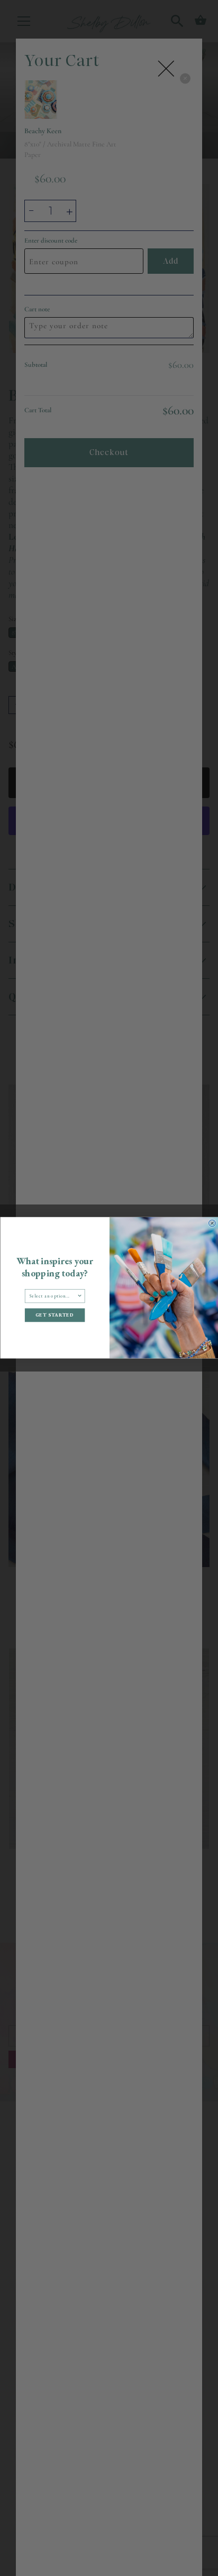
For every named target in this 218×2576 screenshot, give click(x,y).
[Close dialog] (212, 1223)
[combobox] (53, 1296)
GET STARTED (54, 1315)
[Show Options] (79, 1296)
